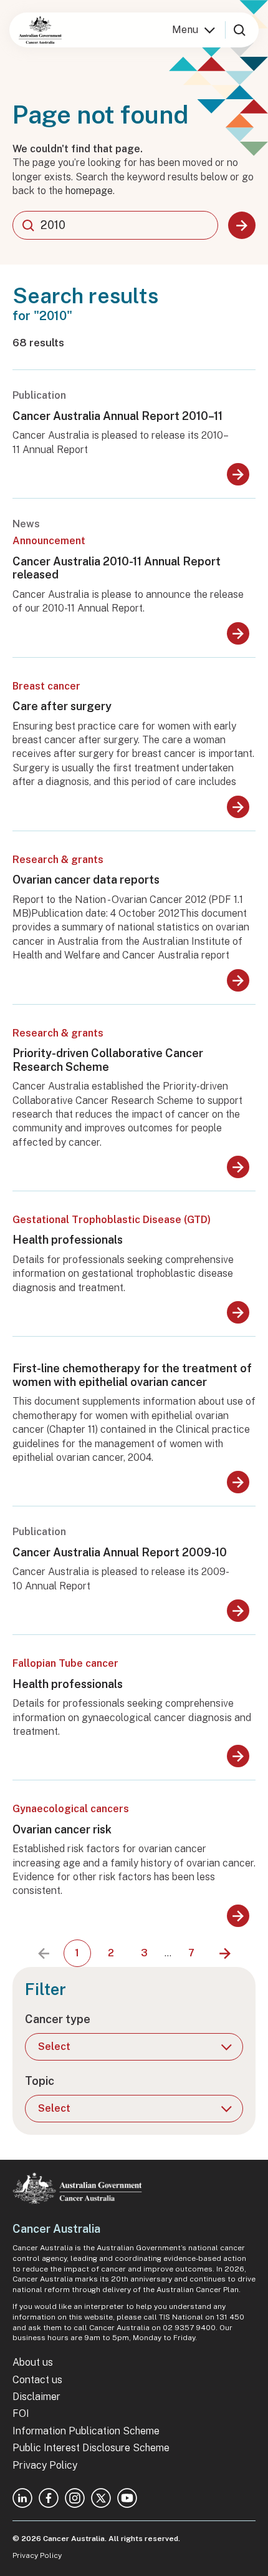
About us (33, 2362)
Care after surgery (62, 706)
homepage (89, 191)
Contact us (37, 2380)
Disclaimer (36, 2397)
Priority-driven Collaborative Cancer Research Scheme (108, 1060)
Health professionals (68, 1240)
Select (54, 2047)
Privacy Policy (45, 2465)
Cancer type (58, 2019)
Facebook (49, 2498)
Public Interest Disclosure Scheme (91, 2448)
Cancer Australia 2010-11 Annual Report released (117, 568)
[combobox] (115, 225)
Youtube (127, 2498)
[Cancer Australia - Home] (40, 30)
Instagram (75, 2498)
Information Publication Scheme (86, 2431)
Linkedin (22, 2498)
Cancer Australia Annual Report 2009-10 (120, 1552)
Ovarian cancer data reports (86, 880)
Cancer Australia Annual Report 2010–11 (117, 416)
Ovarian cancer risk (62, 1829)
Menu (185, 30)
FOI (21, 2413)
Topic (40, 2081)
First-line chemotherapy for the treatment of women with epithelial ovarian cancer (132, 1375)
